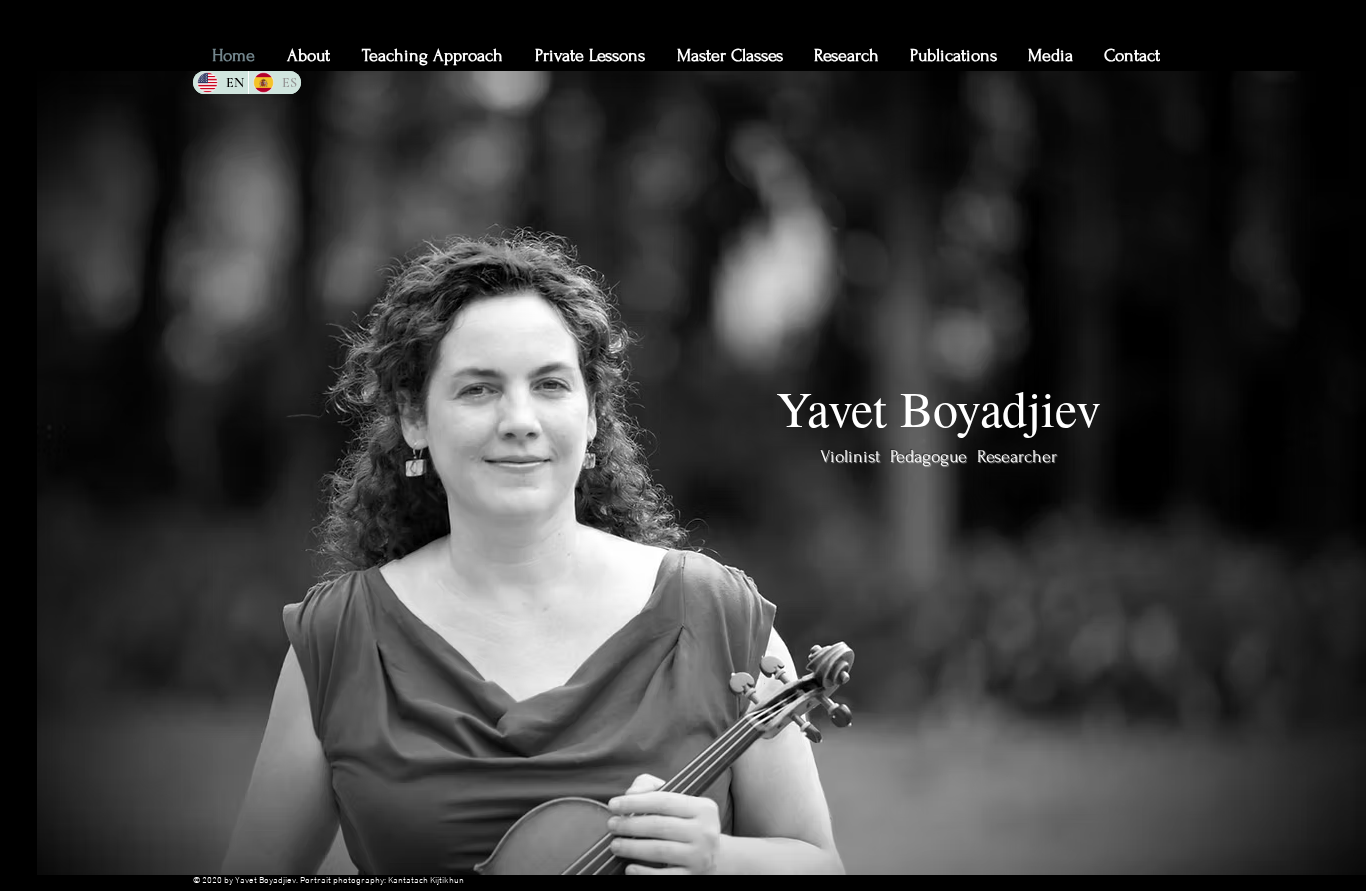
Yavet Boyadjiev (938, 407)
